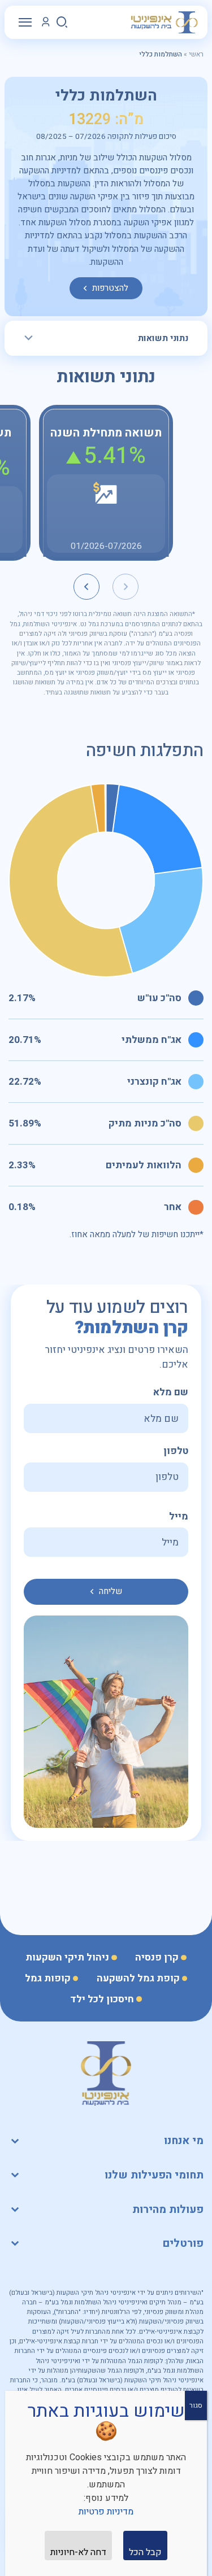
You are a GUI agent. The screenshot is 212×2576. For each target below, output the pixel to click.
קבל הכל (145, 2552)
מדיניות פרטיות (106, 2512)
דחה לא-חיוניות (78, 2552)
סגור (196, 2405)
